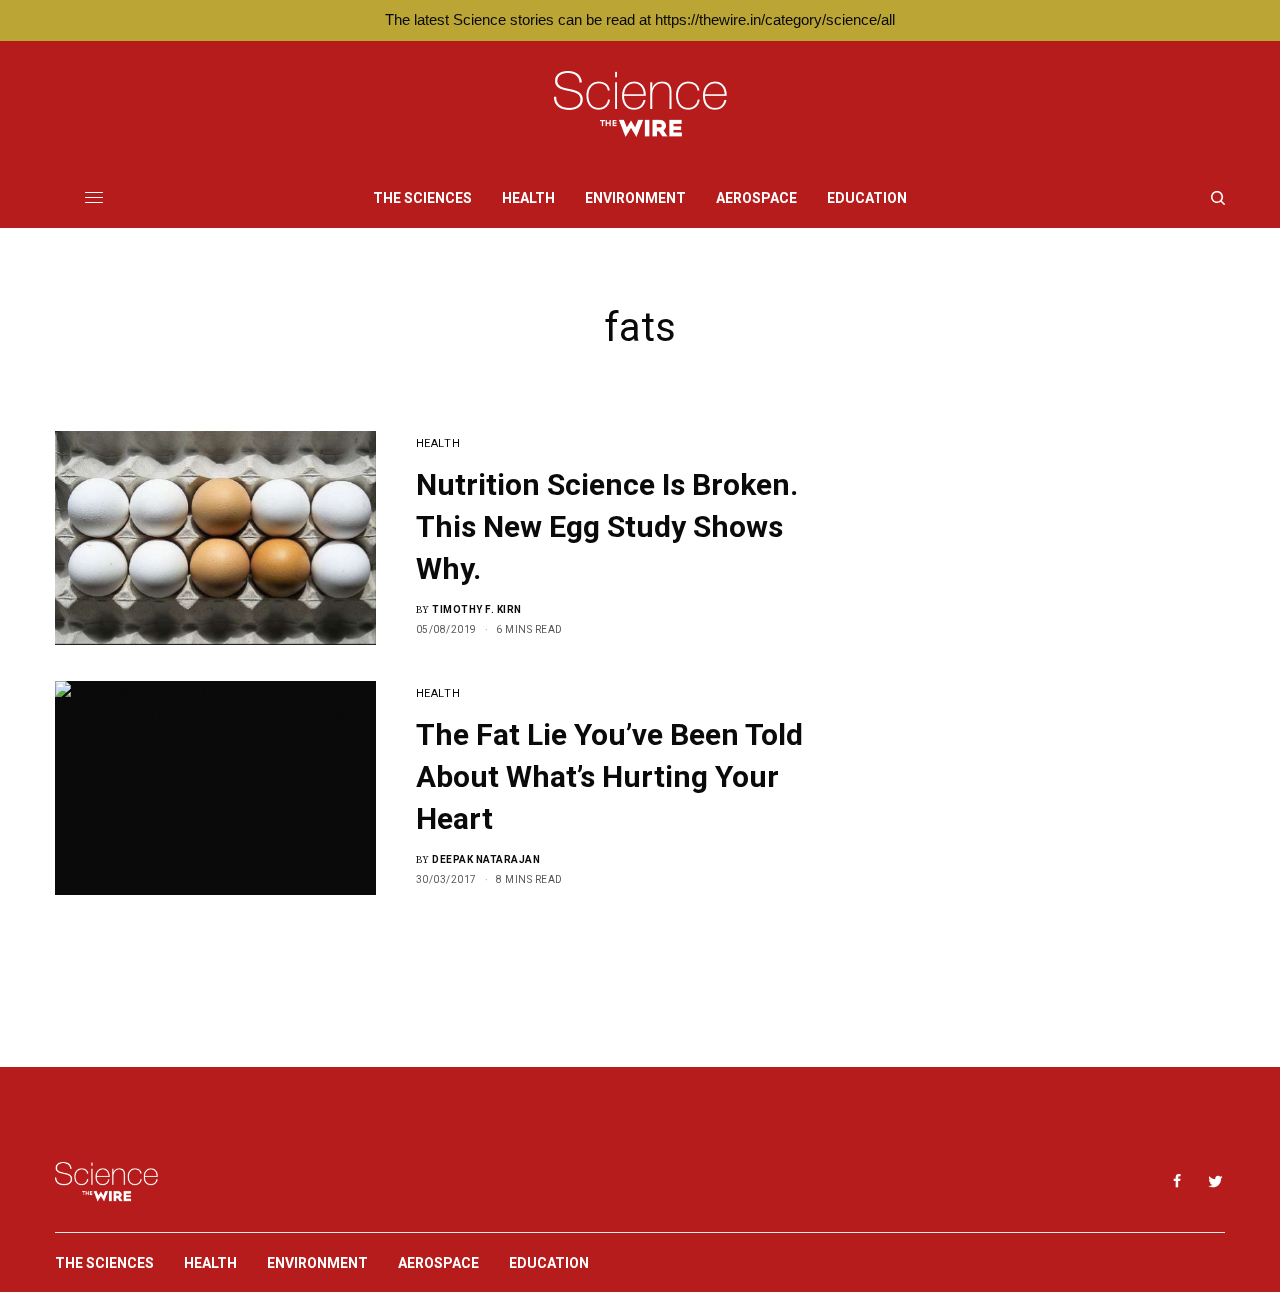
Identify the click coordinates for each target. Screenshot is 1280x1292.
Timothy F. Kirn (477, 609)
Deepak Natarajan (486, 859)
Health (438, 443)
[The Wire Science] (640, 104)
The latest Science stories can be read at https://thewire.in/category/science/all (640, 19)
